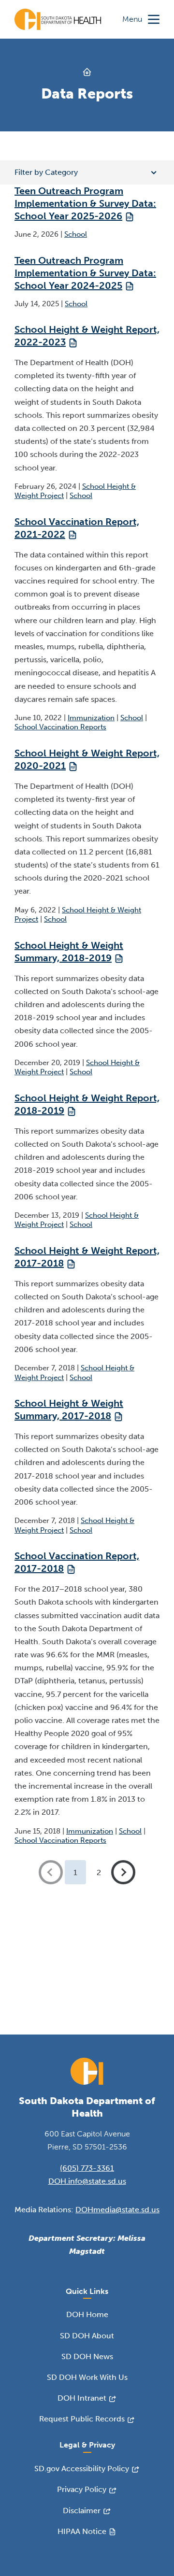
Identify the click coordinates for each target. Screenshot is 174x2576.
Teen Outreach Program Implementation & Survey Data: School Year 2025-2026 (85, 203)
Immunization (91, 718)
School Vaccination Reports (60, 727)
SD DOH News (87, 2356)
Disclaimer (82, 2511)
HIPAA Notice (82, 2531)
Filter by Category (46, 172)
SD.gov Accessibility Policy (82, 2469)
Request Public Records (82, 2419)
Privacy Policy (82, 2489)
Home (87, 72)
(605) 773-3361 (87, 2168)
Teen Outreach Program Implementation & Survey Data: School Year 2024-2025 (85, 273)
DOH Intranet (82, 2398)
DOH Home (87, 2314)
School (76, 234)
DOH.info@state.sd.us (87, 2181)
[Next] (123, 1872)
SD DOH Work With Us (87, 2377)
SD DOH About (87, 2336)
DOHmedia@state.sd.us (117, 2210)
